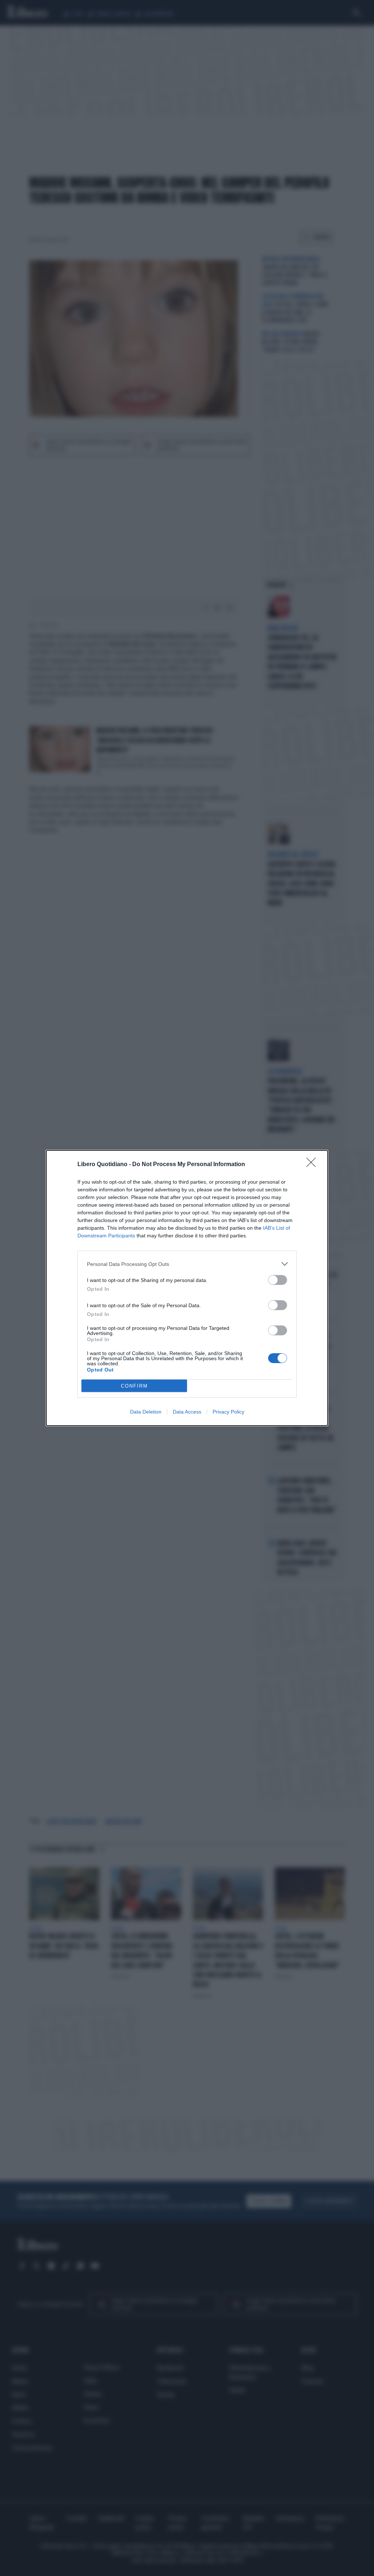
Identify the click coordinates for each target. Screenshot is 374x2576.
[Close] (313, 1165)
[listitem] (187, 1264)
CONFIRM (134, 1386)
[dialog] (187, 1288)
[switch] (278, 1280)
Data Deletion (146, 1412)
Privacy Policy (228, 1412)
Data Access (187, 1412)
